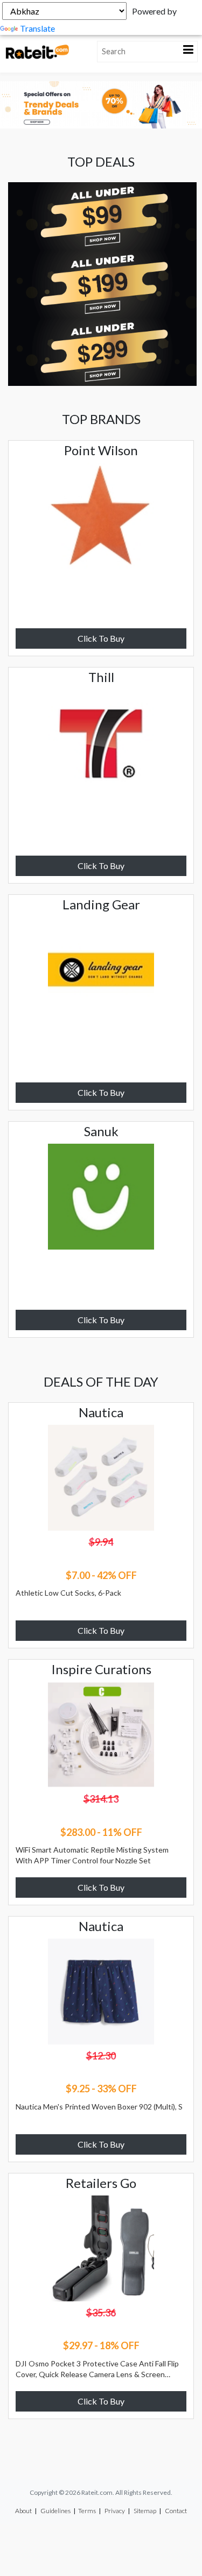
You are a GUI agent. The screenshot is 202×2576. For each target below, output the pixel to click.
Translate (37, 28)
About (23, 2511)
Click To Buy (101, 638)
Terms (87, 2511)
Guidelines (55, 2511)
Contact (176, 2511)
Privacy (115, 2511)
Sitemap (145, 2511)
